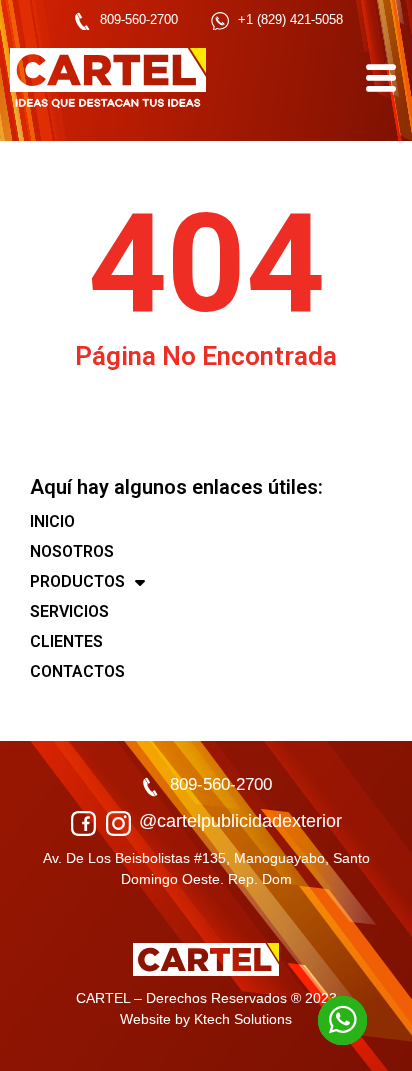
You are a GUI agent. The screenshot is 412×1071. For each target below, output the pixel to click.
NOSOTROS (72, 551)
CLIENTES (66, 641)
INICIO (52, 521)
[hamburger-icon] (379, 78)
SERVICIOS (69, 611)
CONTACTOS (77, 671)
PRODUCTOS (77, 581)
